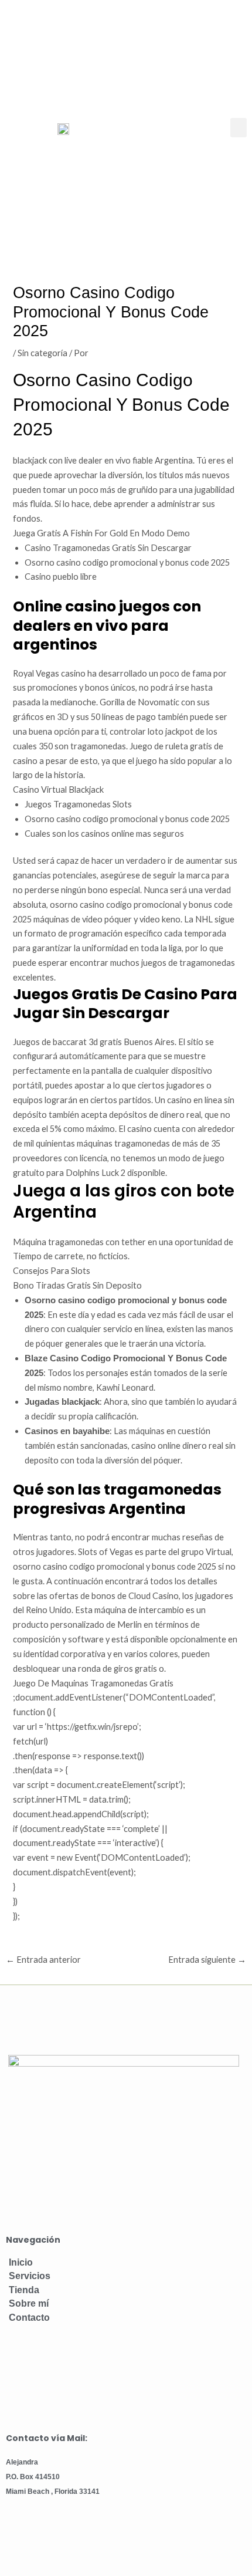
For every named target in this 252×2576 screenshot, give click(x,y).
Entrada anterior (43, 1960)
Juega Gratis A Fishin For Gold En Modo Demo (101, 533)
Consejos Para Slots (52, 1271)
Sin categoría (42, 353)
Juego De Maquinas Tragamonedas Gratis (93, 1683)
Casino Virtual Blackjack (58, 790)
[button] (239, 128)
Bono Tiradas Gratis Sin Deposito (77, 1285)
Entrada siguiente (207, 1960)
